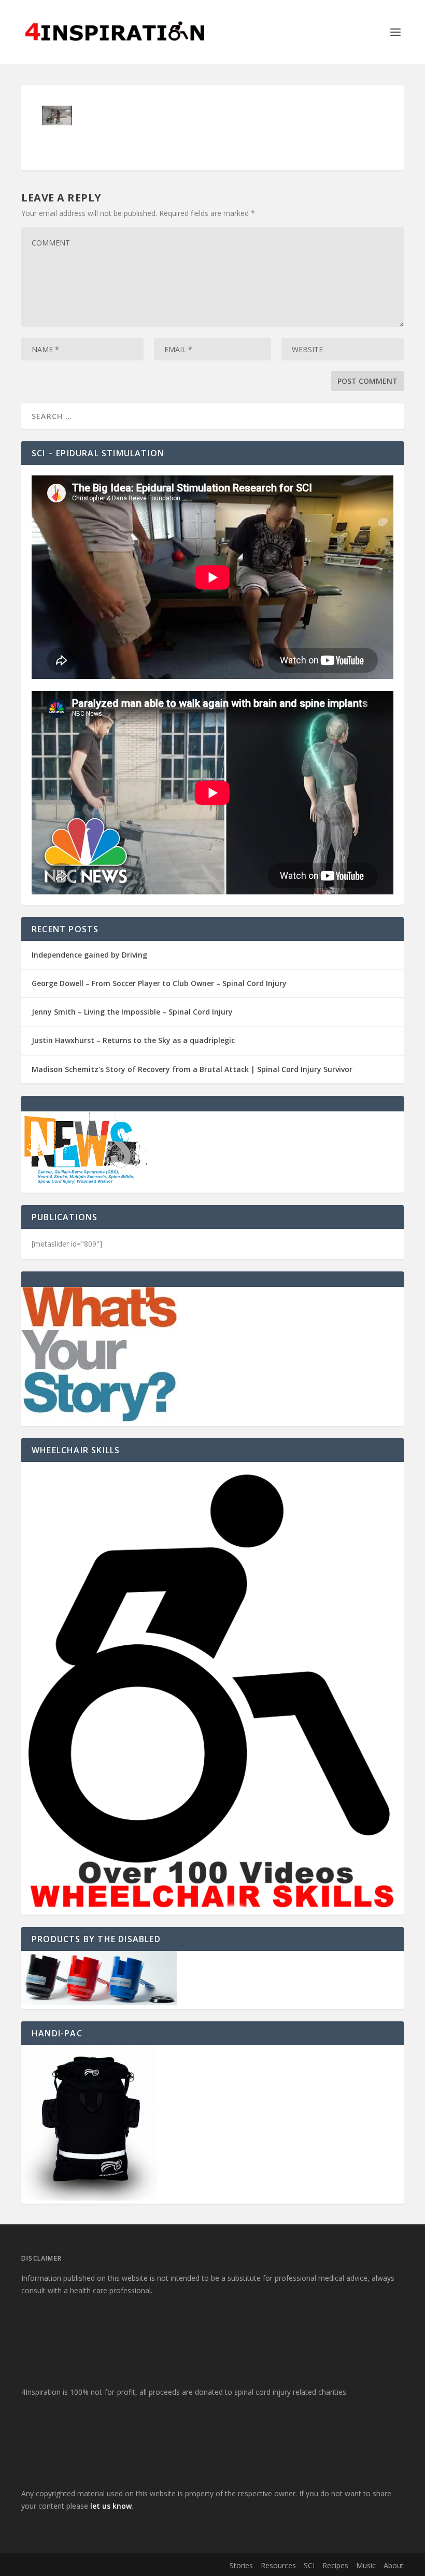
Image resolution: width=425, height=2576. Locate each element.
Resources (278, 2565)
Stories (241, 2565)
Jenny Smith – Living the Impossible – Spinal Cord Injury (132, 1012)
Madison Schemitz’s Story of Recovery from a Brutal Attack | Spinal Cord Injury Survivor (192, 1069)
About (394, 2565)
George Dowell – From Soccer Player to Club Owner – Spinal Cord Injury (159, 983)
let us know (111, 2506)
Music (366, 2565)
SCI (309, 2565)
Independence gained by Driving (89, 955)
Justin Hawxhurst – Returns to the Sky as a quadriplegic (133, 1040)
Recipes (335, 2565)
